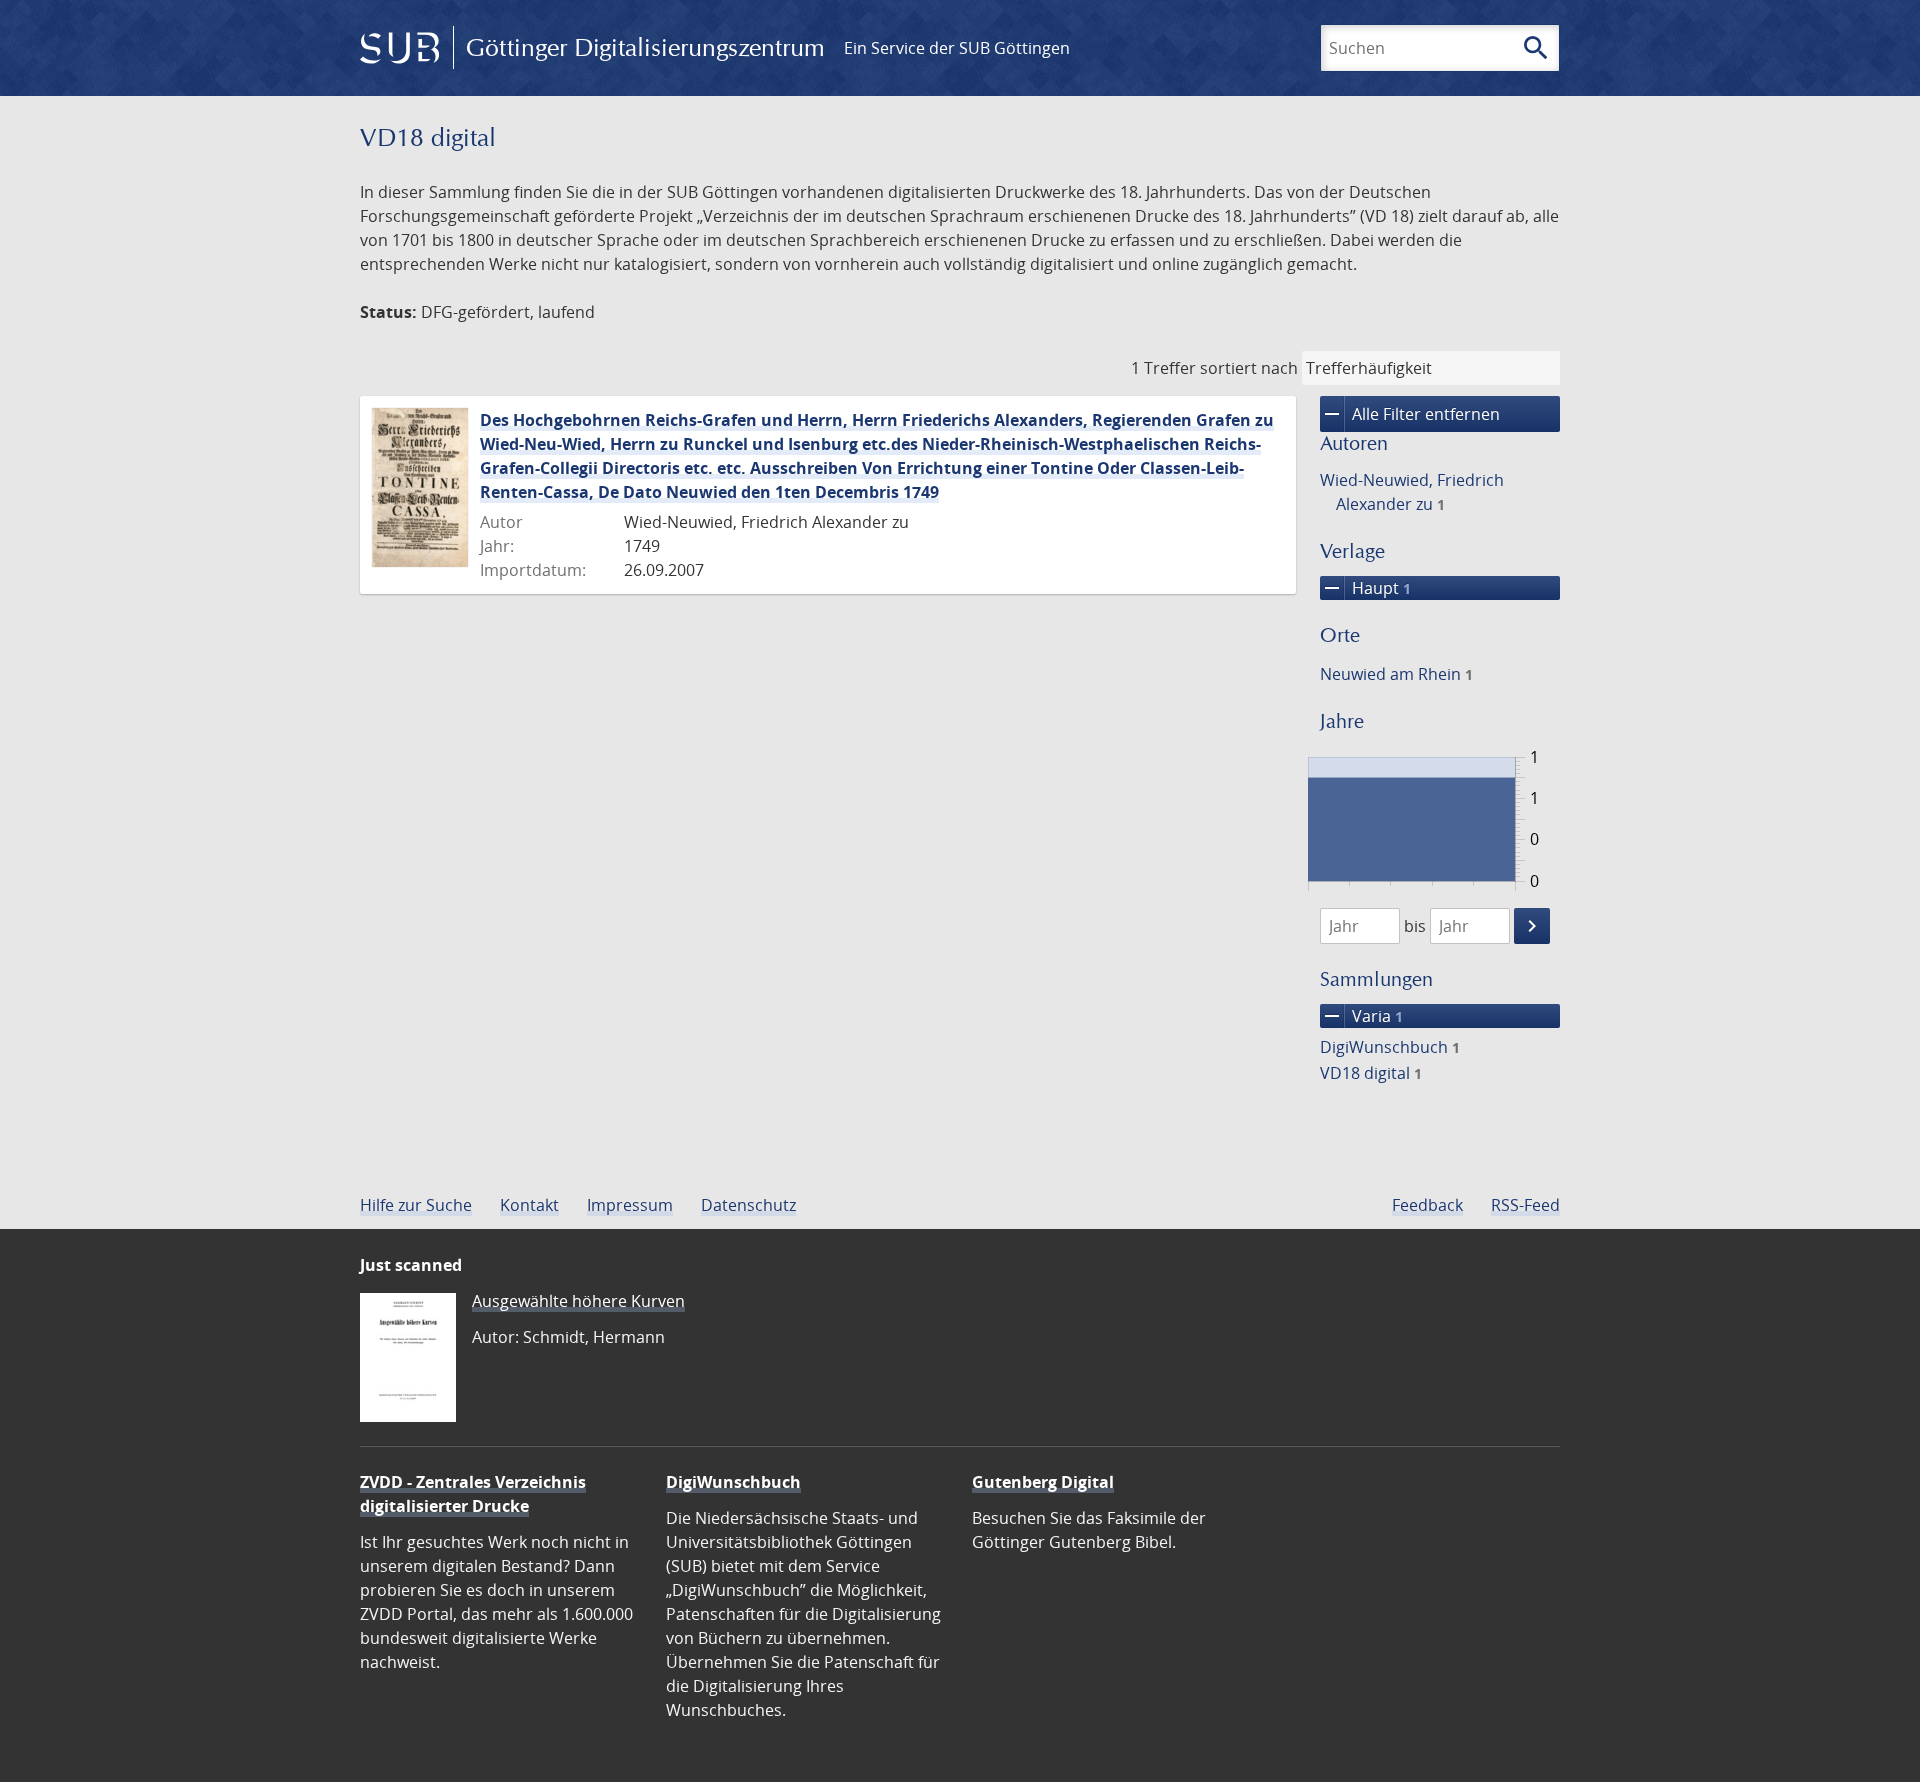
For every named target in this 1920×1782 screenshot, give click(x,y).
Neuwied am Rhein (1396, 674)
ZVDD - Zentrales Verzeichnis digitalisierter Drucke (473, 1494)
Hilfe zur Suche (416, 1205)
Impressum (630, 1205)
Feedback (1427, 1205)
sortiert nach (1249, 368)
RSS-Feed (1525, 1205)
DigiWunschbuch (1390, 1047)
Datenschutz (748, 1205)
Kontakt (529, 1205)
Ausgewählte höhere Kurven (578, 1301)
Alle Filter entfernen (1410, 414)
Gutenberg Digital (1043, 1482)
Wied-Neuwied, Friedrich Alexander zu (1412, 492)
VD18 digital (1371, 1073)
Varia (1361, 1016)
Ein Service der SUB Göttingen (957, 48)
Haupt (1365, 588)
